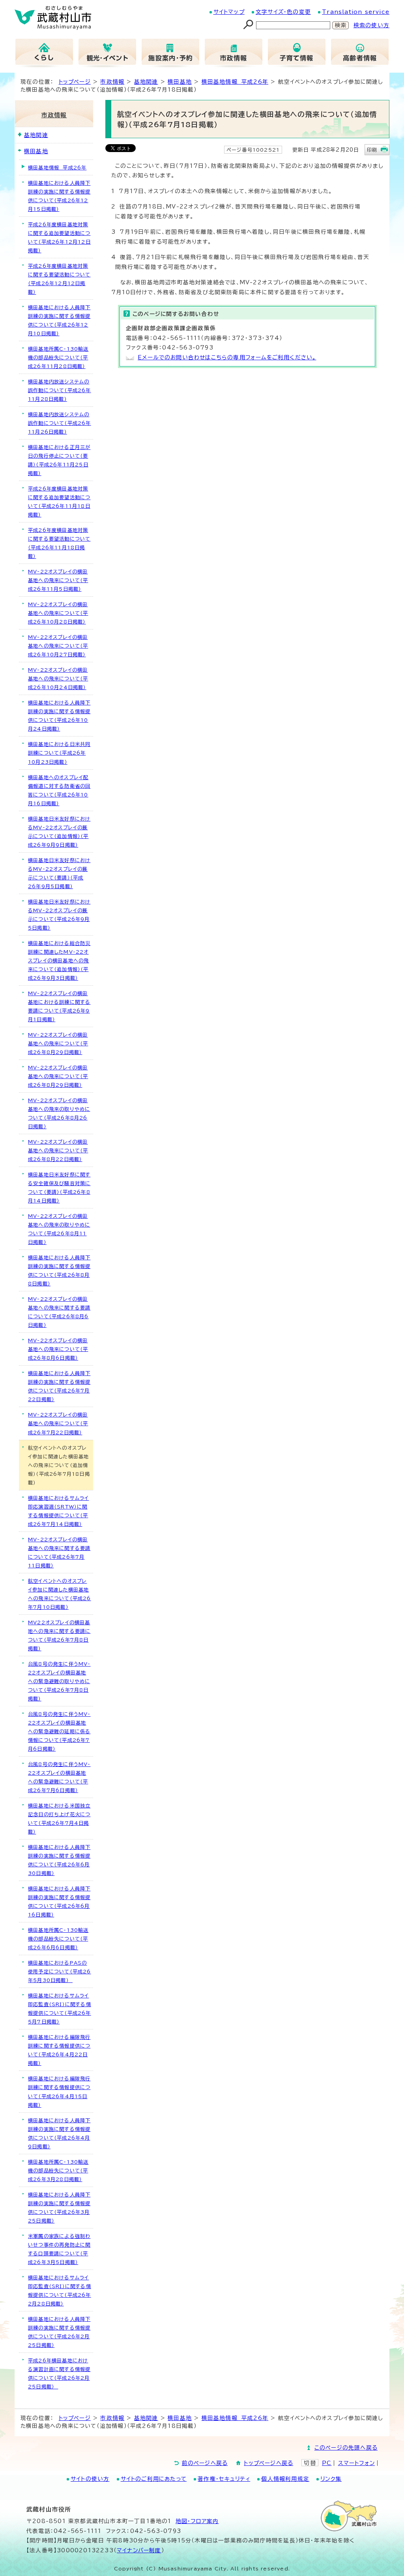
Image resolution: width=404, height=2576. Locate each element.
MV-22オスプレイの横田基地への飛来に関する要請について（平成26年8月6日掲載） (59, 1312)
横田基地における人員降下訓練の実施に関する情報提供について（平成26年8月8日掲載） (59, 1270)
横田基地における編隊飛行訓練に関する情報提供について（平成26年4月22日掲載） (59, 2050)
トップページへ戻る (268, 2463)
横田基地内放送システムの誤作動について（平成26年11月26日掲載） (60, 423)
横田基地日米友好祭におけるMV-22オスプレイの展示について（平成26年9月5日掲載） (59, 915)
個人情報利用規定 (285, 2479)
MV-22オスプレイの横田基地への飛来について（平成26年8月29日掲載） (58, 1043)
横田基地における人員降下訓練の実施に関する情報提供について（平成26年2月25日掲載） (59, 2332)
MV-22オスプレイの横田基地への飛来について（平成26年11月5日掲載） (58, 580)
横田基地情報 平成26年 (235, 82)
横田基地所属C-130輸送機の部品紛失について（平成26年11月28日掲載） (58, 357)
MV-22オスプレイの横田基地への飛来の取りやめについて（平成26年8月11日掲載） (59, 1229)
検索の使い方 (371, 25)
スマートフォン (356, 2463)
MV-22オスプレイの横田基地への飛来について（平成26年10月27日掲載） (58, 646)
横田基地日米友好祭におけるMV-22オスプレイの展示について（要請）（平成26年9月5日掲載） (59, 873)
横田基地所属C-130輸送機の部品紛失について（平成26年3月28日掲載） (58, 2170)
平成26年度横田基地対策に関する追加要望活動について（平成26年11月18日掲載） (59, 502)
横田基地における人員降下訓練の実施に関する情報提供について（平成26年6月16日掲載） (59, 1901)
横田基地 (180, 82)
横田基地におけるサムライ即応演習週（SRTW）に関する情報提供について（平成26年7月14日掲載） (58, 1511)
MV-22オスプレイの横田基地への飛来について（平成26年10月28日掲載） (58, 613)
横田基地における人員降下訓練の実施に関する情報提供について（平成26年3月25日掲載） (59, 2208)
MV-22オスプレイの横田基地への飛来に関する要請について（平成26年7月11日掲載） (59, 1552)
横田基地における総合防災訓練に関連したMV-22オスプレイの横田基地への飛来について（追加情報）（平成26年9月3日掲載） (59, 960)
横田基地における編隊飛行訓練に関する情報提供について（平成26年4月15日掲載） (59, 2091)
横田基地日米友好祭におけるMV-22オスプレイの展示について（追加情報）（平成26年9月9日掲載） (59, 832)
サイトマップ (229, 12)
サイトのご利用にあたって (154, 2479)
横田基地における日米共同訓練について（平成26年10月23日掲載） (59, 753)
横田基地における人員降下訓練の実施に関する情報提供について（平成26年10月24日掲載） (59, 716)
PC (327, 2463)
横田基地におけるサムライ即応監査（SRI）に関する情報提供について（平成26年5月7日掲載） (60, 2009)
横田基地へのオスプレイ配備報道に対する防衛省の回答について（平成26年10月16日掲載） (59, 790)
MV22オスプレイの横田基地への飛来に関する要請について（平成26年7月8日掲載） (59, 1635)
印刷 (372, 150)
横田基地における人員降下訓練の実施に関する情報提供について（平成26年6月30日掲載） (59, 1860)
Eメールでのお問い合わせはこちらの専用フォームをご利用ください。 (227, 357)
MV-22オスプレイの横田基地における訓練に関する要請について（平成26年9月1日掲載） (59, 1006)
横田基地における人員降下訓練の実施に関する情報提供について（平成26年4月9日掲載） (59, 2133)
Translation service (356, 12)
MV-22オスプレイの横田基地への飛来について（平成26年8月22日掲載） (58, 1150)
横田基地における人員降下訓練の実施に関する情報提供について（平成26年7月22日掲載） (59, 1386)
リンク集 (331, 2479)
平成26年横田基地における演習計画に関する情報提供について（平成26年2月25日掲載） (59, 2373)
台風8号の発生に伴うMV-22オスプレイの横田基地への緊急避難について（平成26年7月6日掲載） (59, 1777)
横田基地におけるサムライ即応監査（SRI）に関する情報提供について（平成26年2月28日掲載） (60, 2290)
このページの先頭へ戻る (346, 2448)
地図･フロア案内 (197, 2521)
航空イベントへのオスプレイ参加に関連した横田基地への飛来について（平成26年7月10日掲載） (60, 1594)
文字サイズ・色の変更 (283, 12)
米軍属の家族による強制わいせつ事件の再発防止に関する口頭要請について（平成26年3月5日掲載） (59, 2249)
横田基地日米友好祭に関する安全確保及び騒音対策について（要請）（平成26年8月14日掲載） (59, 1187)
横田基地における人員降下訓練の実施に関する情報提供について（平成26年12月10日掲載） (59, 320)
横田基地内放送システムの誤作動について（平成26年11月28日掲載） (60, 390)
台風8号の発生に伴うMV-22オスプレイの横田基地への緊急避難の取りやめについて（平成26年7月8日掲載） (59, 1681)
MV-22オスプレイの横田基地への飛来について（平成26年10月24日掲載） (58, 678)
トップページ (75, 82)
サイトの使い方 (90, 2479)
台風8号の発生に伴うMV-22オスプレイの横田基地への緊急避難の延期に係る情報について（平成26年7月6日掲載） (59, 1731)
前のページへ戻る (205, 2463)
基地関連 (146, 82)
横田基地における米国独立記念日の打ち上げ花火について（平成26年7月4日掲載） (59, 1819)
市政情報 (112, 82)
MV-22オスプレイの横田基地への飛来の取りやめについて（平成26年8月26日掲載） (59, 1113)
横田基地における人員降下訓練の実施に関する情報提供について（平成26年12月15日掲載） (59, 196)
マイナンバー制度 (139, 2550)
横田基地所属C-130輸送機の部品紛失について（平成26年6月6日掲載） (58, 1939)
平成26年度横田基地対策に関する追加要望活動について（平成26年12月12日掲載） (59, 237)
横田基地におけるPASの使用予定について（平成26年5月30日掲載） (60, 1971)
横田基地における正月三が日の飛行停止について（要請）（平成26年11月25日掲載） (59, 460)
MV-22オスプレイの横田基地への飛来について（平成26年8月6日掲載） (58, 1349)
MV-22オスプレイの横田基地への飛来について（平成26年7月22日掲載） (58, 1423)
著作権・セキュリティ (224, 2479)
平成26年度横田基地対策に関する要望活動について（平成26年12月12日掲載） (59, 279)
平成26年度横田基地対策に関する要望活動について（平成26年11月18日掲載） (59, 543)
